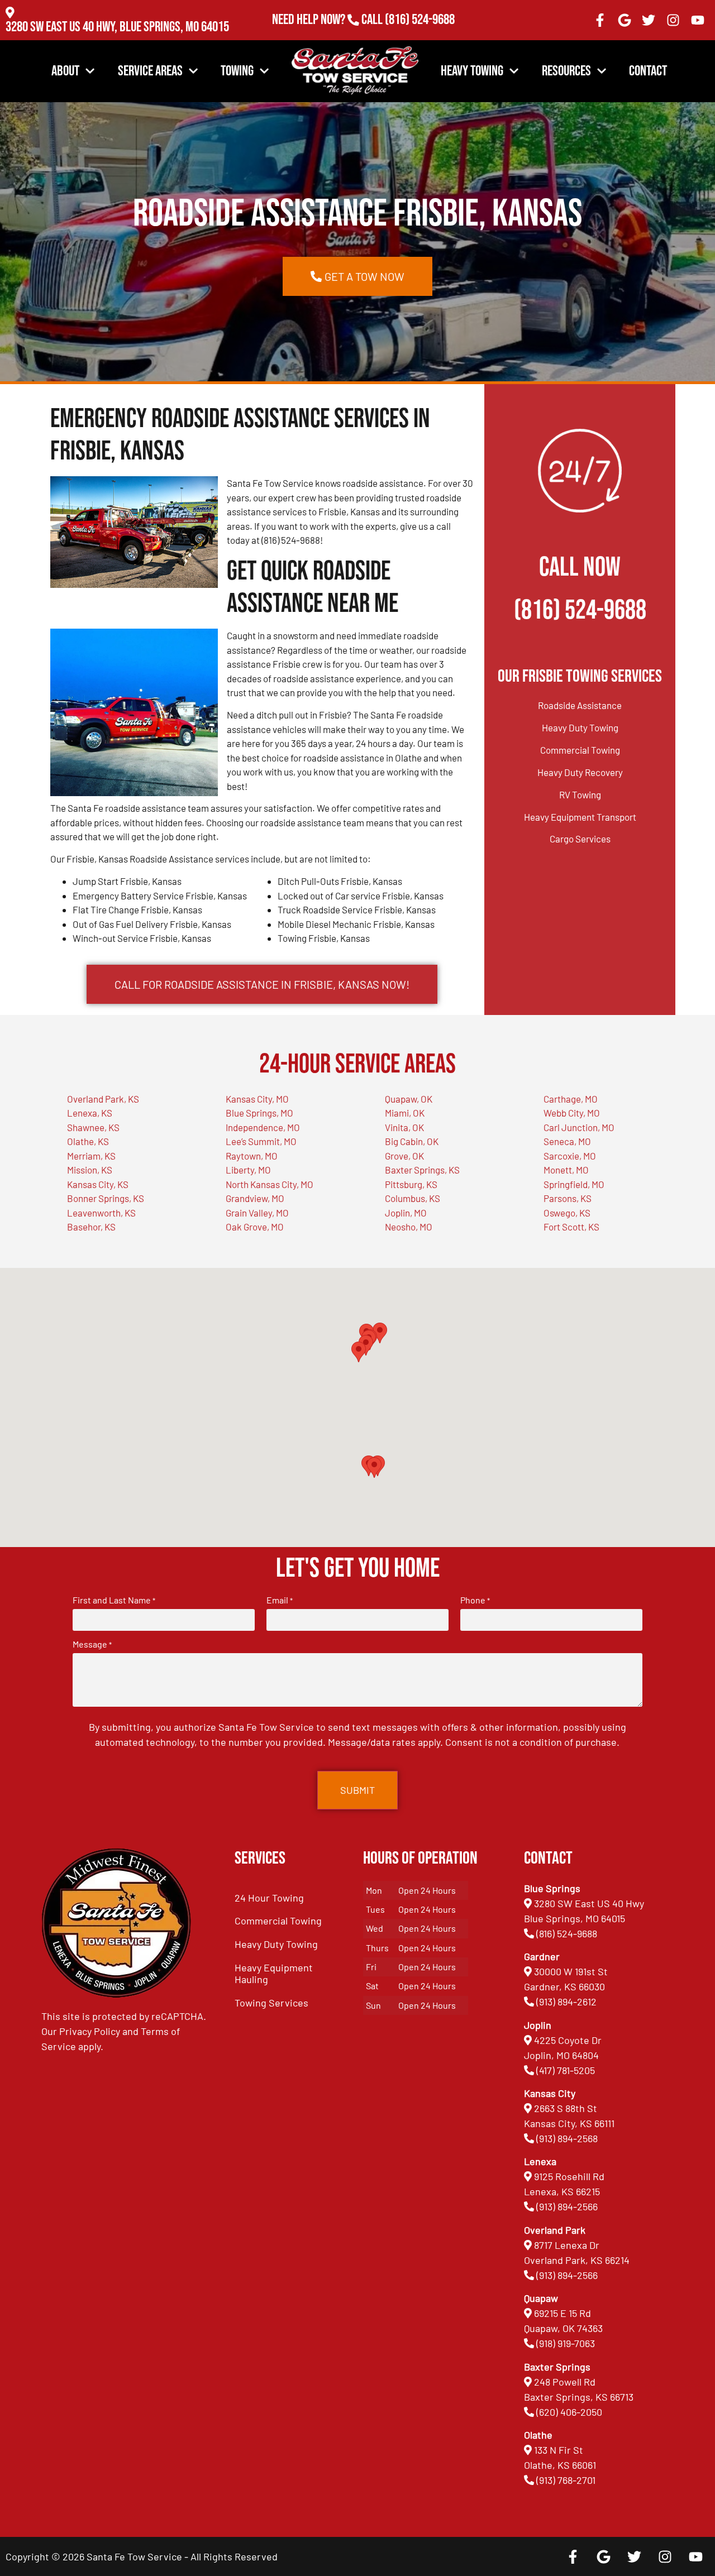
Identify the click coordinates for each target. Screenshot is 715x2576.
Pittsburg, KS (411, 1184)
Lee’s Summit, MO (261, 1141)
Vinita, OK (404, 1127)
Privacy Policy (90, 2031)
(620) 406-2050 (569, 2412)
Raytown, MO (252, 1156)
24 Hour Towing (269, 1898)
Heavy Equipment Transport (580, 817)
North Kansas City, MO (270, 1184)
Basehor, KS (91, 1227)
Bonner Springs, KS (106, 1198)
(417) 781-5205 (566, 2070)
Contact (648, 71)
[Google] (625, 20)
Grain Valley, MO (257, 1213)
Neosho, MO (409, 1227)
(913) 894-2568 (567, 2138)
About (65, 71)
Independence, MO (263, 1127)
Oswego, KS (567, 1213)
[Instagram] (673, 20)
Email (280, 1600)
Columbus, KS (413, 1198)
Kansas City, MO (257, 1099)
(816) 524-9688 (420, 20)
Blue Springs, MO (259, 1113)
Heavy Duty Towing (580, 727)
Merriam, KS (91, 1156)
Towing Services (271, 2003)
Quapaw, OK (409, 1099)
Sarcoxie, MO (570, 1156)
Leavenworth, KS (101, 1213)
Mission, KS (90, 1170)
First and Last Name (114, 1600)
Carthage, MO (571, 1099)
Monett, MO (566, 1170)
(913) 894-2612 (566, 2002)
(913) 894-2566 (567, 2206)
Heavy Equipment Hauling (274, 1974)
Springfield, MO (574, 1184)
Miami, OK (405, 1113)
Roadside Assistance (580, 705)
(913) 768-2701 (420, 35)
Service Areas (150, 71)
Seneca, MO (567, 1141)
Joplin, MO (406, 1213)
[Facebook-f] (600, 20)
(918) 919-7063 (566, 2343)
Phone (475, 1600)
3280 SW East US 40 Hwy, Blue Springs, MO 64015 (117, 27)
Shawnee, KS (93, 1127)
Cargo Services (580, 839)
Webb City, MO (572, 1113)
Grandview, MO (255, 1198)
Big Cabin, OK (412, 1141)
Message (92, 1644)
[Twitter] (649, 20)
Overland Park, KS (103, 1099)
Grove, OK (404, 1156)
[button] (374, 1467)
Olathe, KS (88, 1141)
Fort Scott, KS (571, 1227)
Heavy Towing (472, 71)
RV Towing (580, 794)
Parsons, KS (568, 1198)
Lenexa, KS (90, 1113)
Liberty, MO (248, 1170)
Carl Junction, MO (579, 1127)
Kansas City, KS (98, 1184)
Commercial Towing (580, 750)
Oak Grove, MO (255, 1227)
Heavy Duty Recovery (580, 772)
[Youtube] (698, 20)
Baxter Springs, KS (422, 1170)
